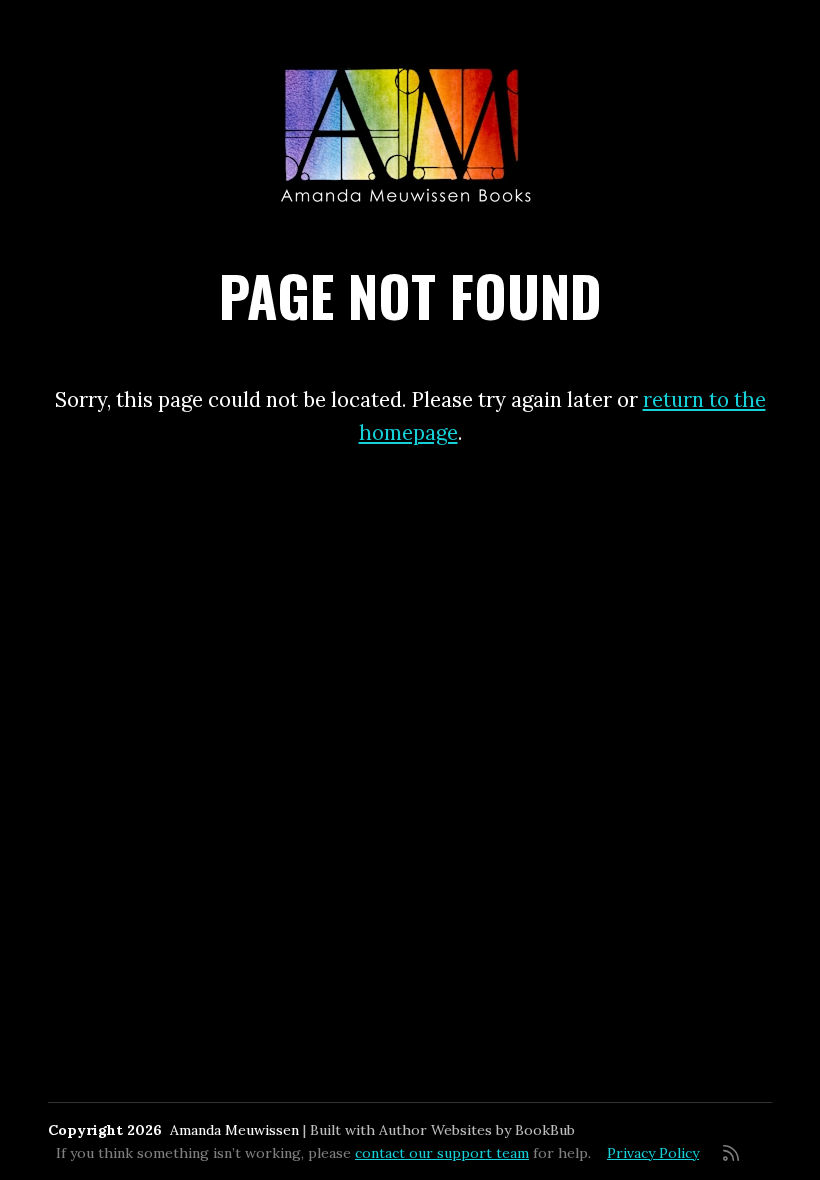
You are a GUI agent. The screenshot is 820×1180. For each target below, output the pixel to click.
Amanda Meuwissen (234, 1130)
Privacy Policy (653, 1153)
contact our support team (442, 1153)
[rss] (731, 1153)
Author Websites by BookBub (477, 1130)
